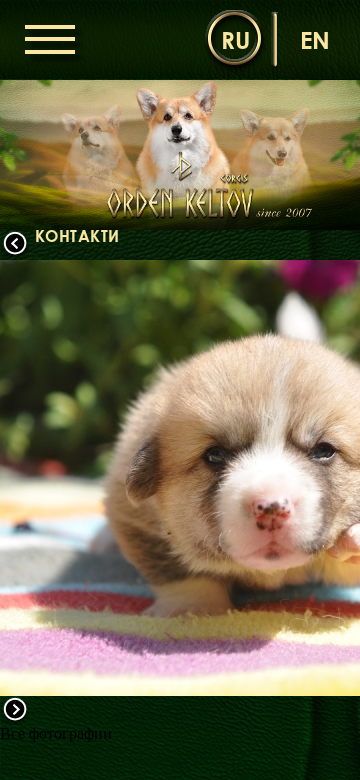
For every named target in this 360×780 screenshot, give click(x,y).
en (315, 39)
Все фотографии (56, 733)
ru (235, 39)
